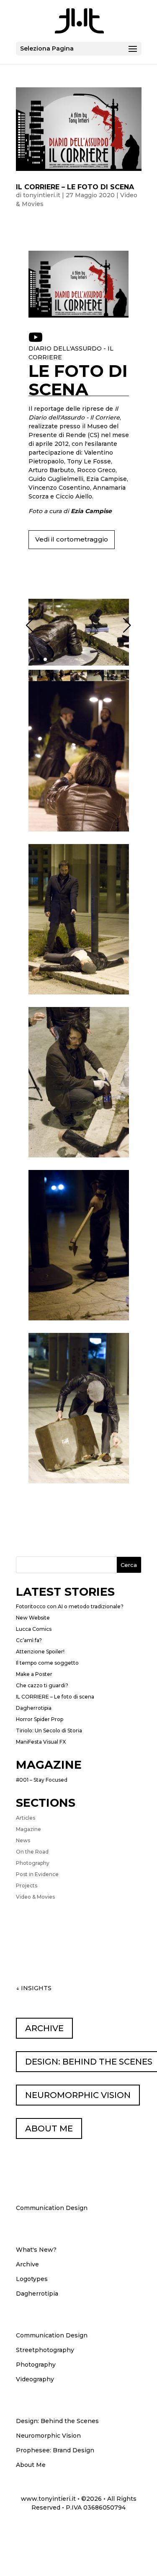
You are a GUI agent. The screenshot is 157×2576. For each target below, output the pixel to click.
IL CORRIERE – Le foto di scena (75, 187)
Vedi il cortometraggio (72, 539)
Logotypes (32, 2279)
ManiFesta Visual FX (41, 1742)
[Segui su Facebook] (112, 2531)
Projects (27, 1886)
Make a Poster (34, 1674)
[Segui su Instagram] (94, 2531)
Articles (26, 1818)
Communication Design (52, 2335)
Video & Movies (35, 1897)
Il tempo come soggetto (47, 1663)
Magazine (28, 1829)
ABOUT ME (49, 2128)
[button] (32, 660)
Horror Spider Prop (40, 1719)
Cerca (129, 1565)
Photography (33, 1863)
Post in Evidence (37, 1874)
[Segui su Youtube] (59, 2531)
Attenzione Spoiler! (40, 1652)
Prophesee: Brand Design (55, 2450)
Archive (27, 2264)
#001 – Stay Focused (42, 1780)
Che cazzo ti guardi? (42, 1685)
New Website (33, 1618)
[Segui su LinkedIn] (41, 2531)
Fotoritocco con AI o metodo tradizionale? (70, 1606)
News (23, 1840)
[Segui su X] (77, 2531)
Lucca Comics (34, 1629)
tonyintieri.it (42, 195)
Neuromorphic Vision (48, 2436)
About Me (31, 2465)
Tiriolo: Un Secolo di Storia (49, 1730)
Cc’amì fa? (29, 1640)
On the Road (32, 1852)
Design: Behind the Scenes (57, 2421)
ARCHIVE (44, 2028)
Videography (35, 2379)
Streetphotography (45, 2350)
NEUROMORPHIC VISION (78, 2095)
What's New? (36, 2250)
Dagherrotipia (34, 1708)
